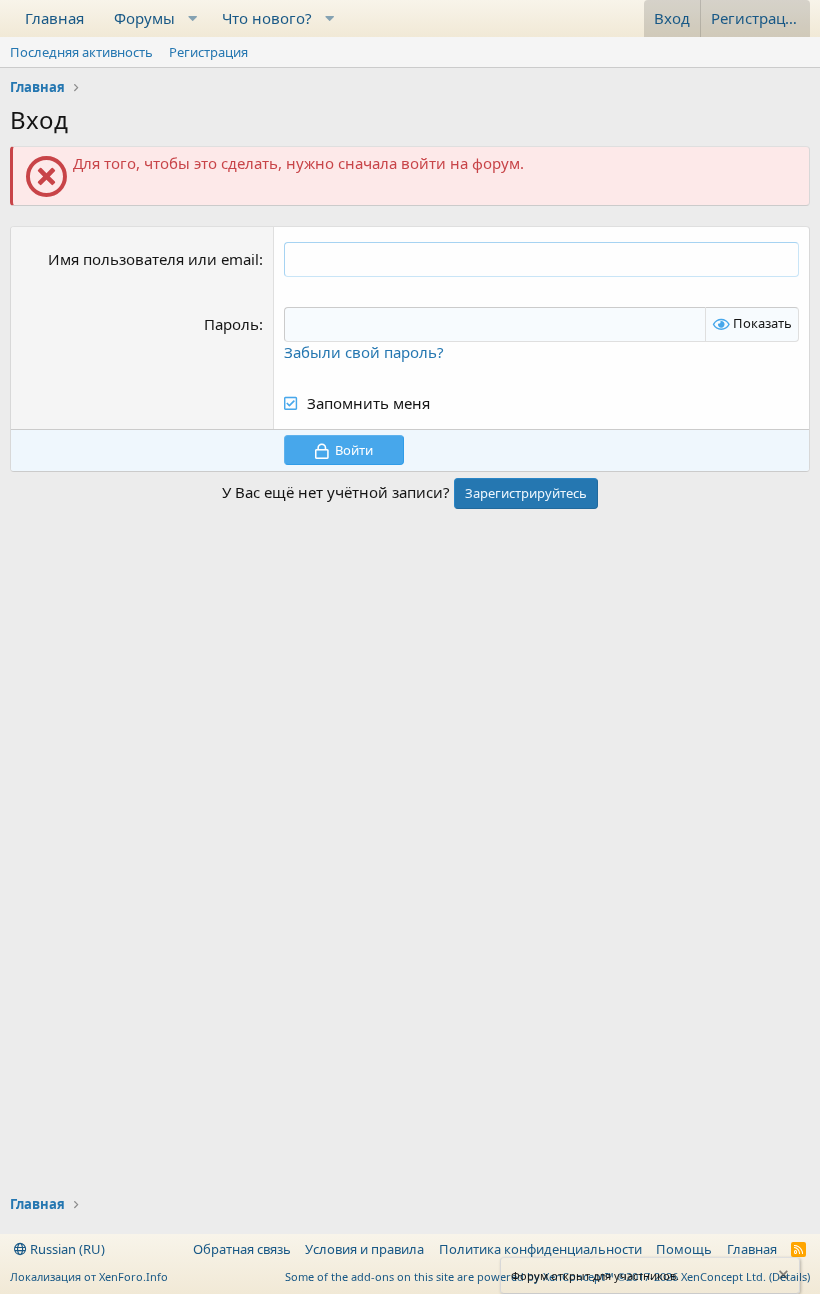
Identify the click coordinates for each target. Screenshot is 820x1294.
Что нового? (267, 18)
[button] (193, 18)
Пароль (231, 324)
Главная (54, 18)
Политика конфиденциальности (540, 1249)
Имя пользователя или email (153, 259)
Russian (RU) (66, 1249)
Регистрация (208, 52)
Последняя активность (81, 52)
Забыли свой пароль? (364, 352)
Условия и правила (364, 1249)
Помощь (684, 1249)
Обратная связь (242, 1249)
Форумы (144, 18)
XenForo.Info (133, 1276)
